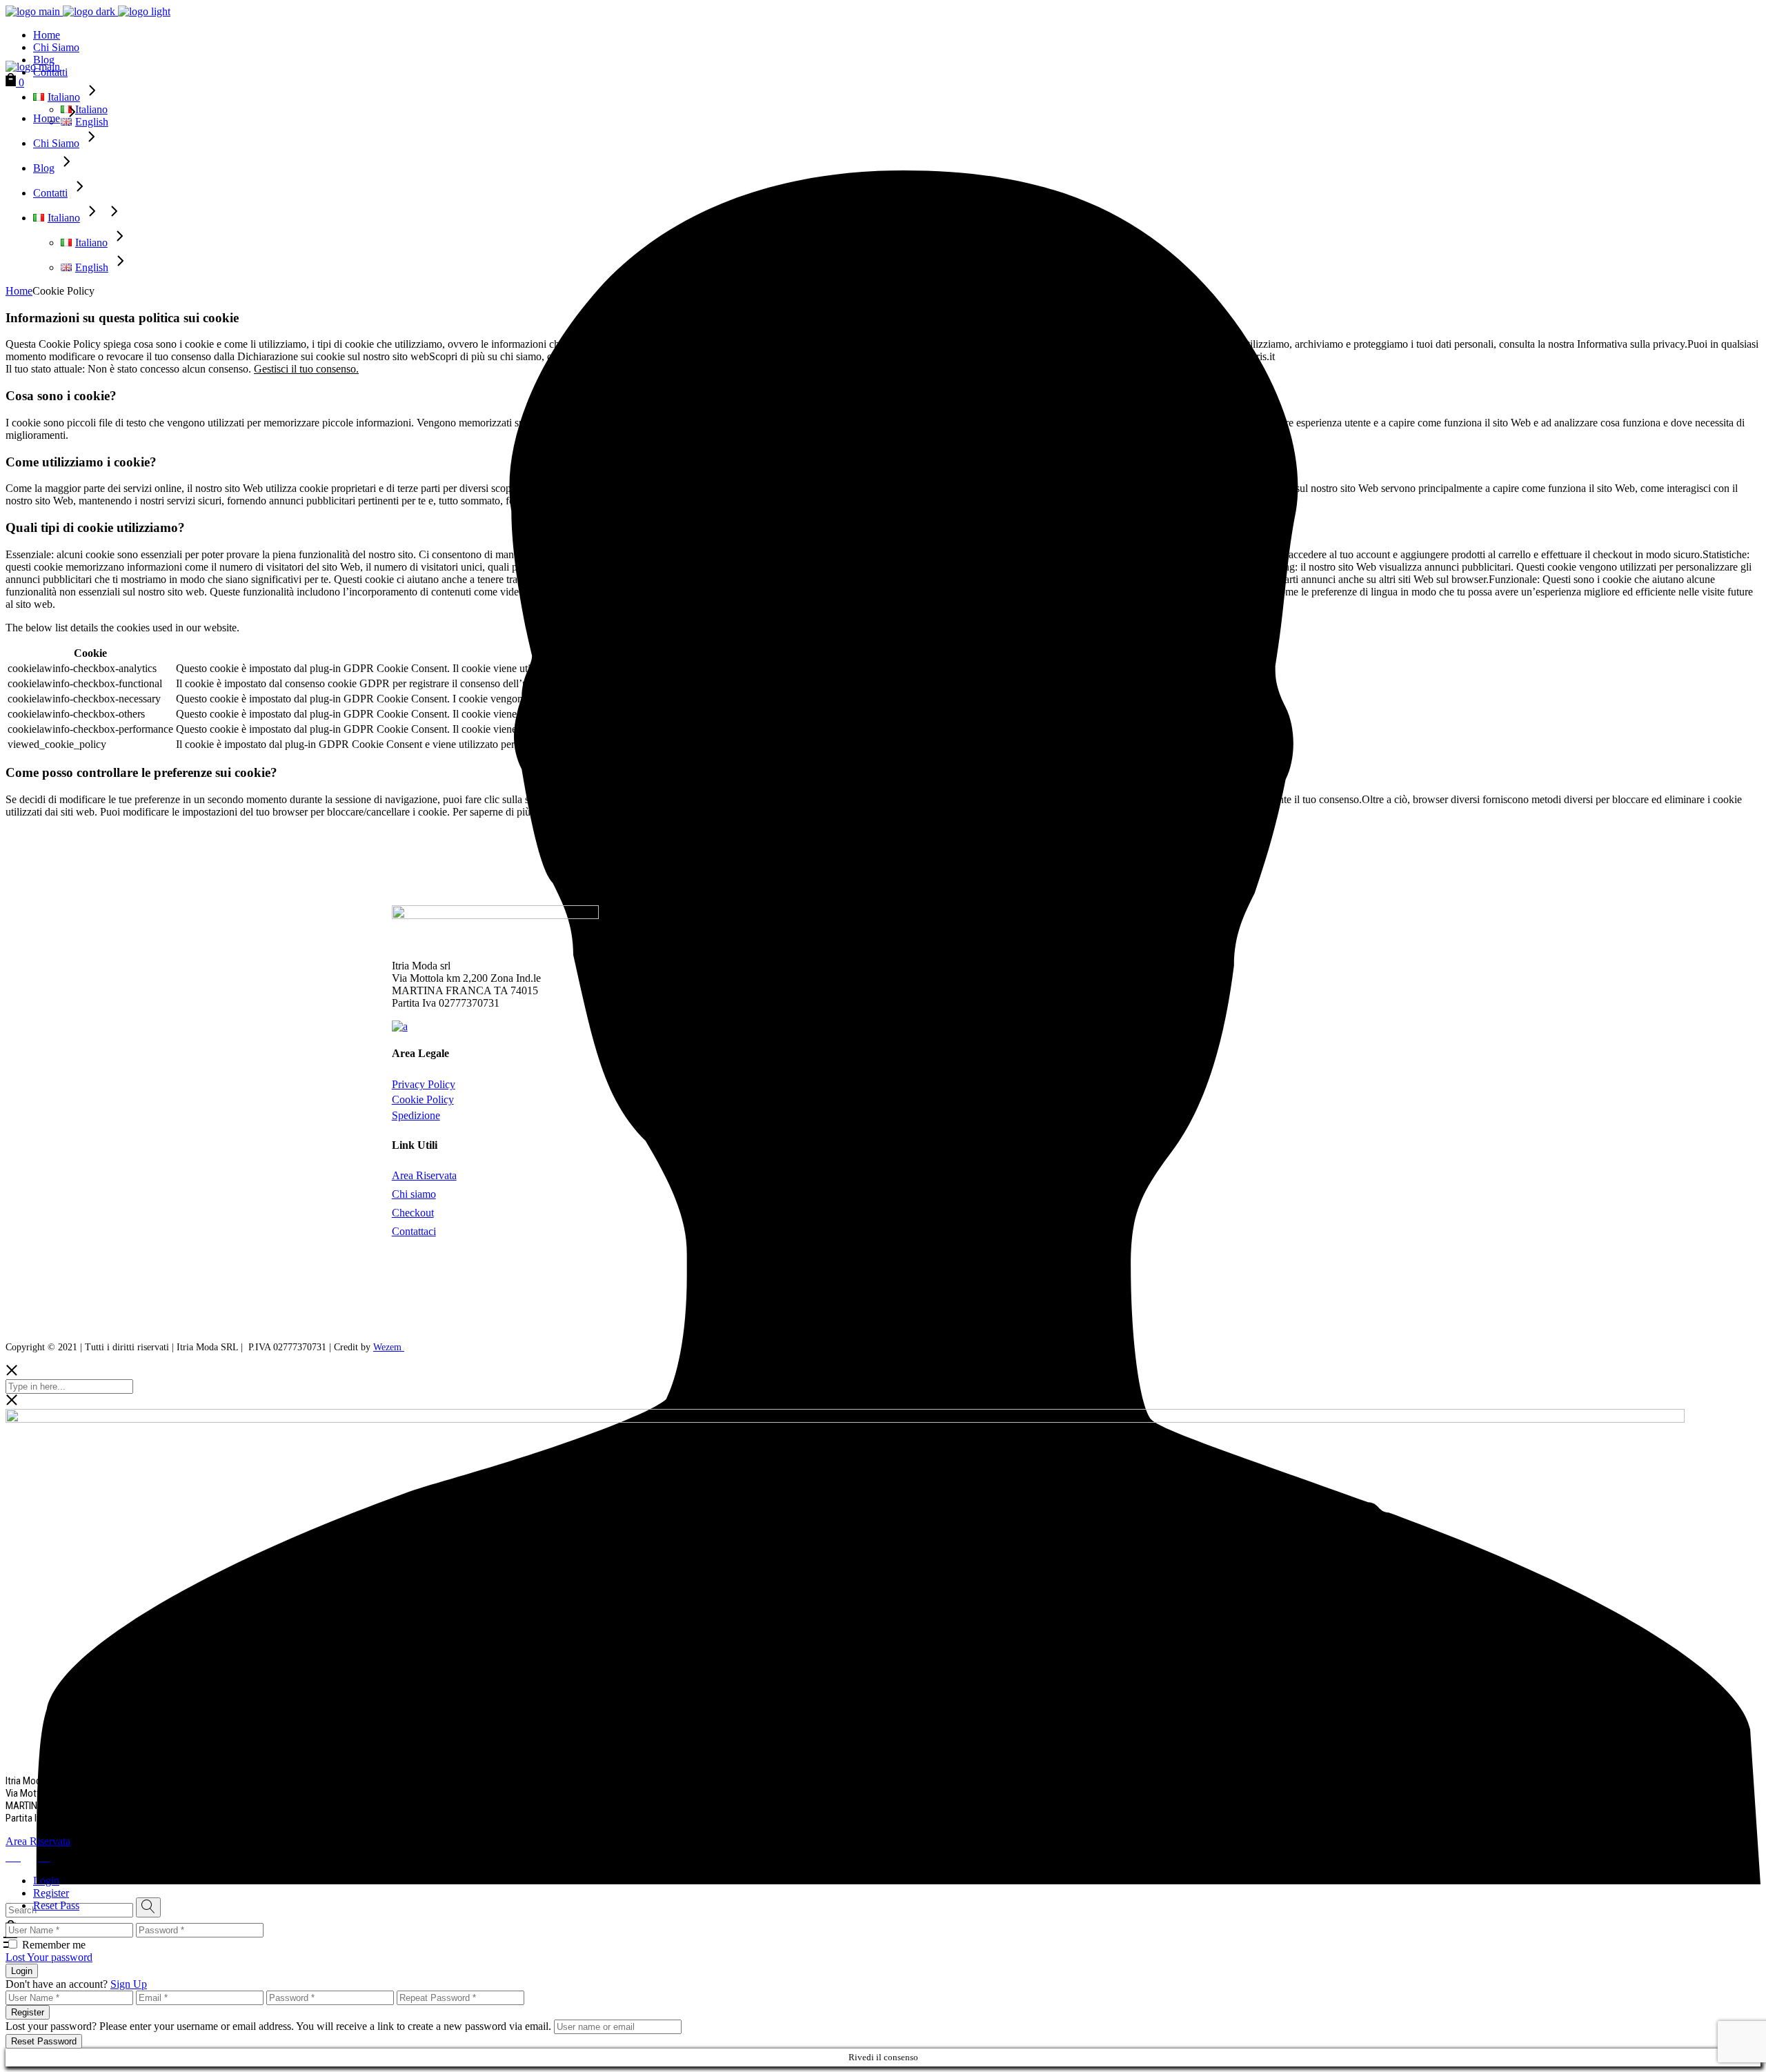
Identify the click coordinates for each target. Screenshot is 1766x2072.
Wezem (389, 1347)
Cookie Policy (423, 1099)
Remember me (54, 1945)
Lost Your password (49, 1957)
